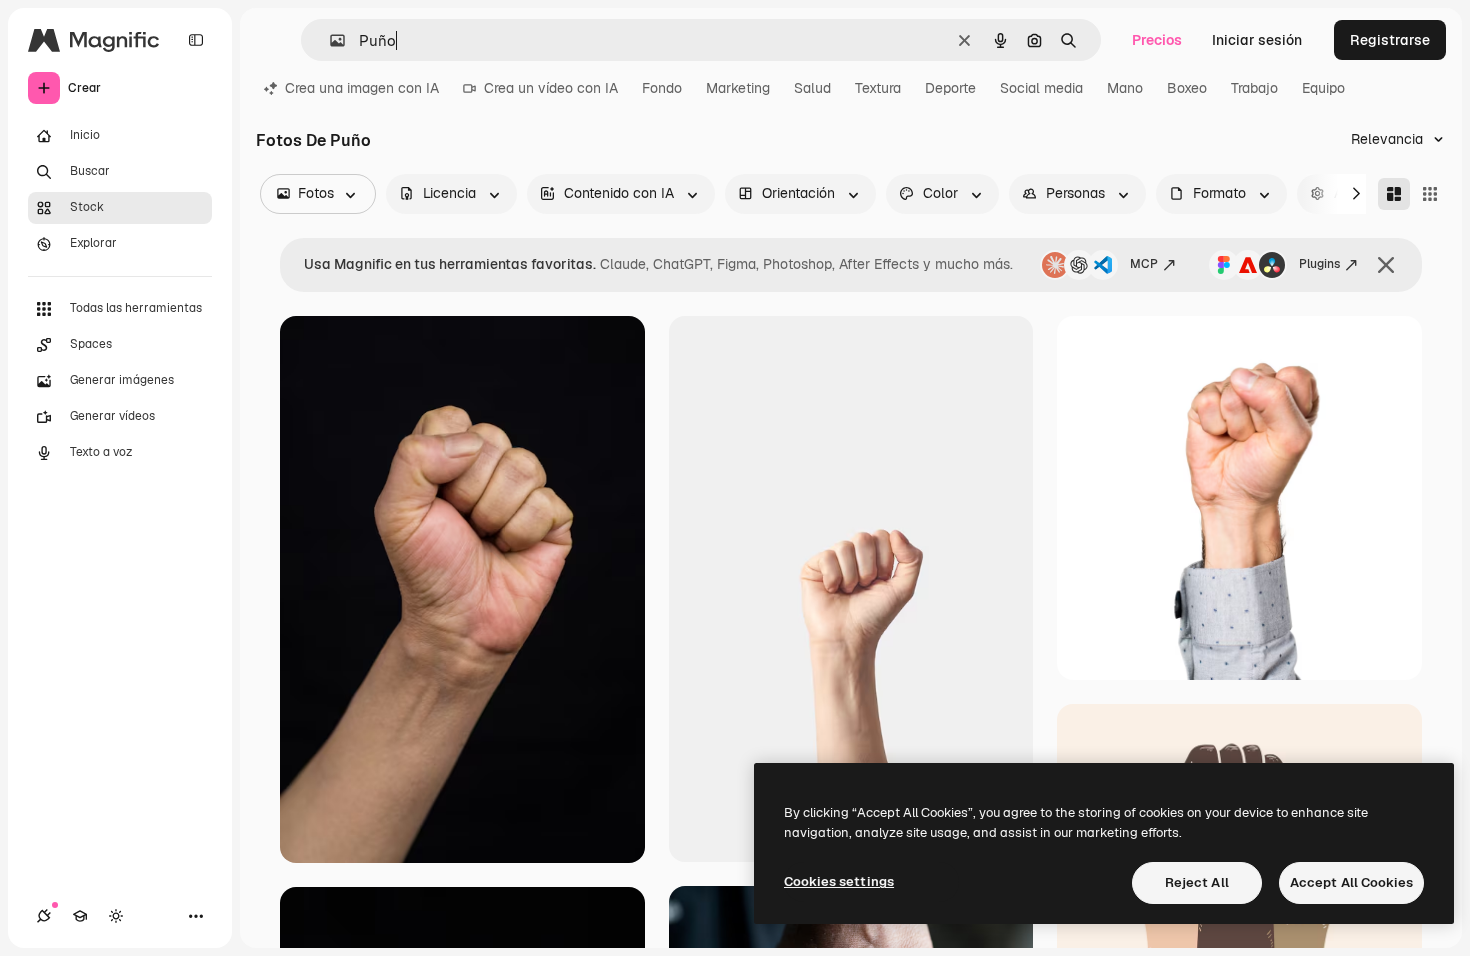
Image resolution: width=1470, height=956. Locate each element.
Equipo (1323, 88)
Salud (812, 88)
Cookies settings (839, 881)
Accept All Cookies (1351, 882)
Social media (1041, 88)
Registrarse (1390, 40)
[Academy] (80, 916)
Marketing (738, 88)
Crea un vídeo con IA (551, 88)
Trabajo (1254, 88)
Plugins (1319, 264)
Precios (1157, 40)
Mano (1125, 88)
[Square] (1430, 194)
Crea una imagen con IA (362, 88)
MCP (1144, 264)
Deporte (950, 88)
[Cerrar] (1386, 265)
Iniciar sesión (1257, 40)
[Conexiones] (44, 916)
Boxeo (1187, 88)
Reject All (1197, 882)
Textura (878, 88)
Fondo (662, 88)
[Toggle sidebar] (196, 40)
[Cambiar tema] (116, 916)
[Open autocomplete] (329, 40)
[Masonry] (1394, 194)
